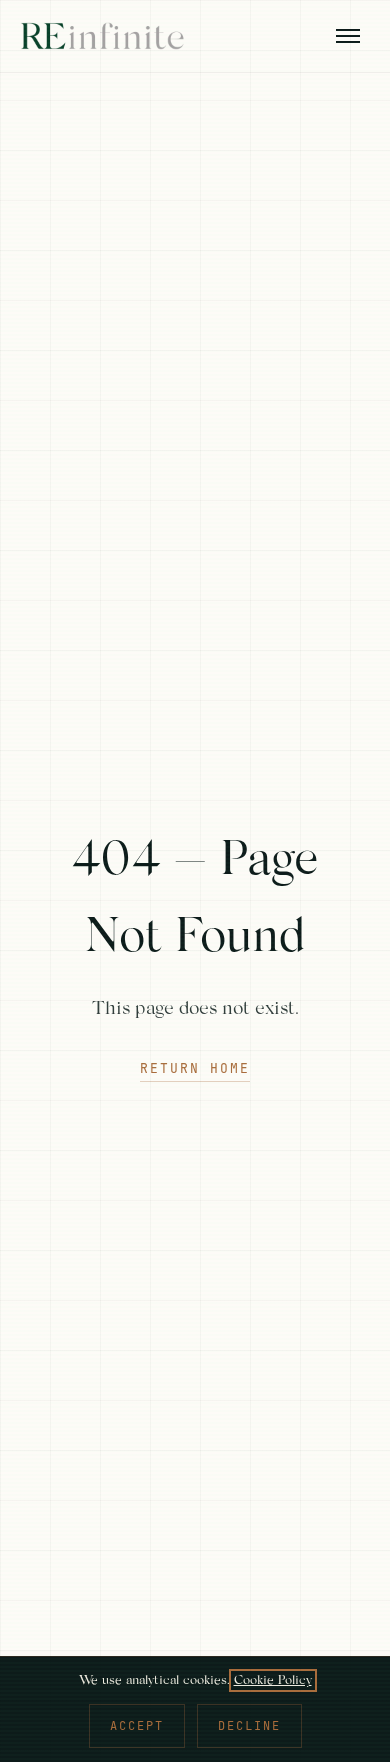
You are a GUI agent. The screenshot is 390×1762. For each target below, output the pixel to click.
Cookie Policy (273, 1680)
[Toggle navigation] (348, 36)
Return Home (195, 1068)
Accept (137, 1726)
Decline (249, 1726)
